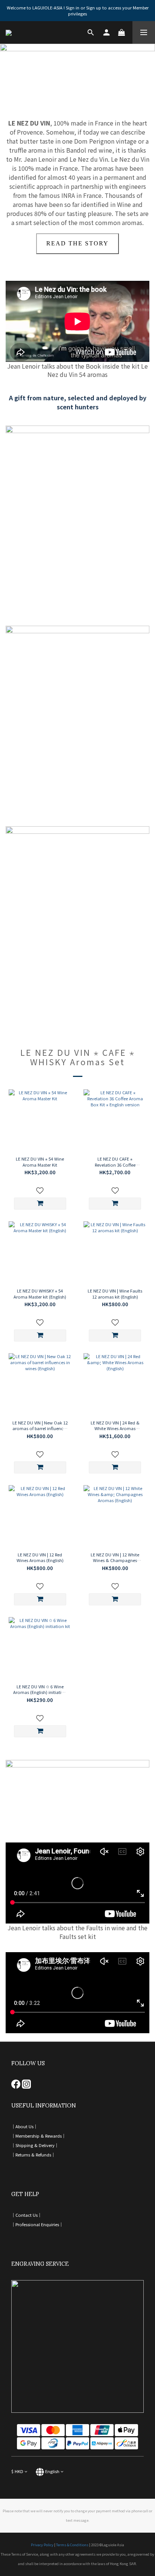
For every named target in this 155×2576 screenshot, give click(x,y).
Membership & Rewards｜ (41, 2136)
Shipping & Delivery (35, 2145)
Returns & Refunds (33, 2155)
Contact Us (27, 2215)
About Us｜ (27, 2126)
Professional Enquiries (37, 2224)
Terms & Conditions (72, 2545)
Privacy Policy (42, 2545)
